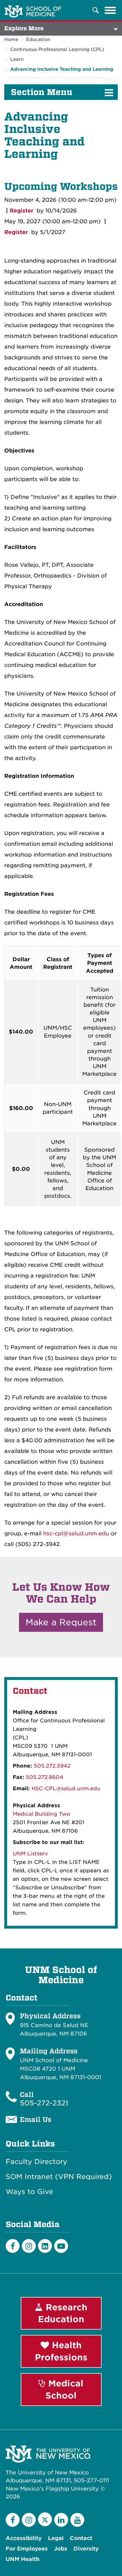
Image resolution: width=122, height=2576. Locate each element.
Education (38, 39)
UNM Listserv (30, 1853)
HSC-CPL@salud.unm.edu (66, 1788)
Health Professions (61, 2351)
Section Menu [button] (42, 92)
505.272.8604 (45, 1777)
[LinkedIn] (45, 2246)
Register (21, 211)
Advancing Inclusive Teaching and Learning (62, 69)
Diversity (86, 2549)
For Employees (27, 2549)
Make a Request (61, 1622)
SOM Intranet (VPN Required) (59, 2177)
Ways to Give (29, 2192)
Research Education (63, 2313)
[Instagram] (29, 2246)
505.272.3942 (52, 1766)
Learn (17, 59)
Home (11, 39)
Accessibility (24, 2538)
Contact (81, 2538)
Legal (56, 2538)
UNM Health (23, 2559)
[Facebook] (13, 2246)
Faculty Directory (36, 2162)
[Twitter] (45, 2519)
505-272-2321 (44, 2103)
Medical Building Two (41, 1814)
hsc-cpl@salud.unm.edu (76, 1533)
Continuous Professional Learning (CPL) (57, 49)
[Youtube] (61, 2246)
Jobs (61, 2549)
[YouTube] (77, 2520)
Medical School (64, 2389)
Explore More (24, 28)
